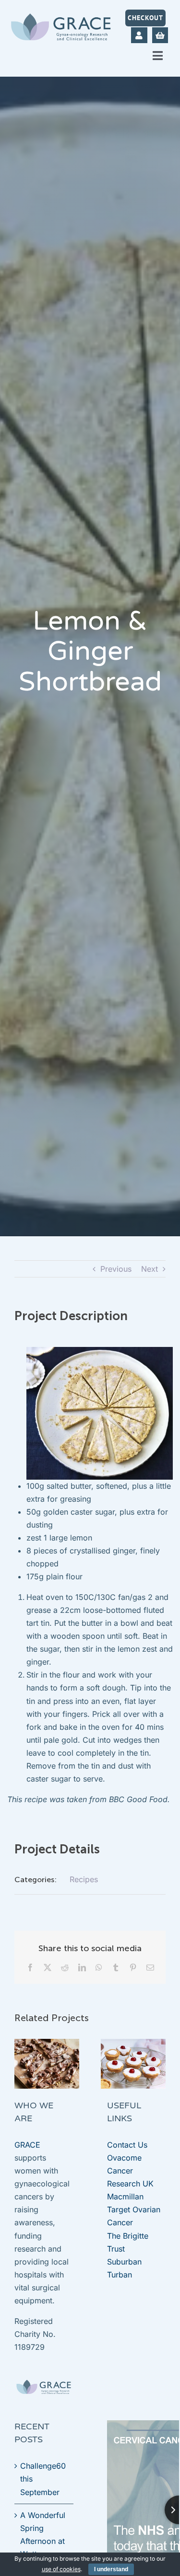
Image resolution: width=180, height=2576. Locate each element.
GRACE (27, 2145)
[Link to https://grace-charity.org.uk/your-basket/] (160, 35)
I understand (111, 2569)
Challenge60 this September (43, 2479)
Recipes (84, 1879)
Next (150, 1269)
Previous (116, 1269)
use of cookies (61, 2569)
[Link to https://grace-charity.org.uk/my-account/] (139, 35)
